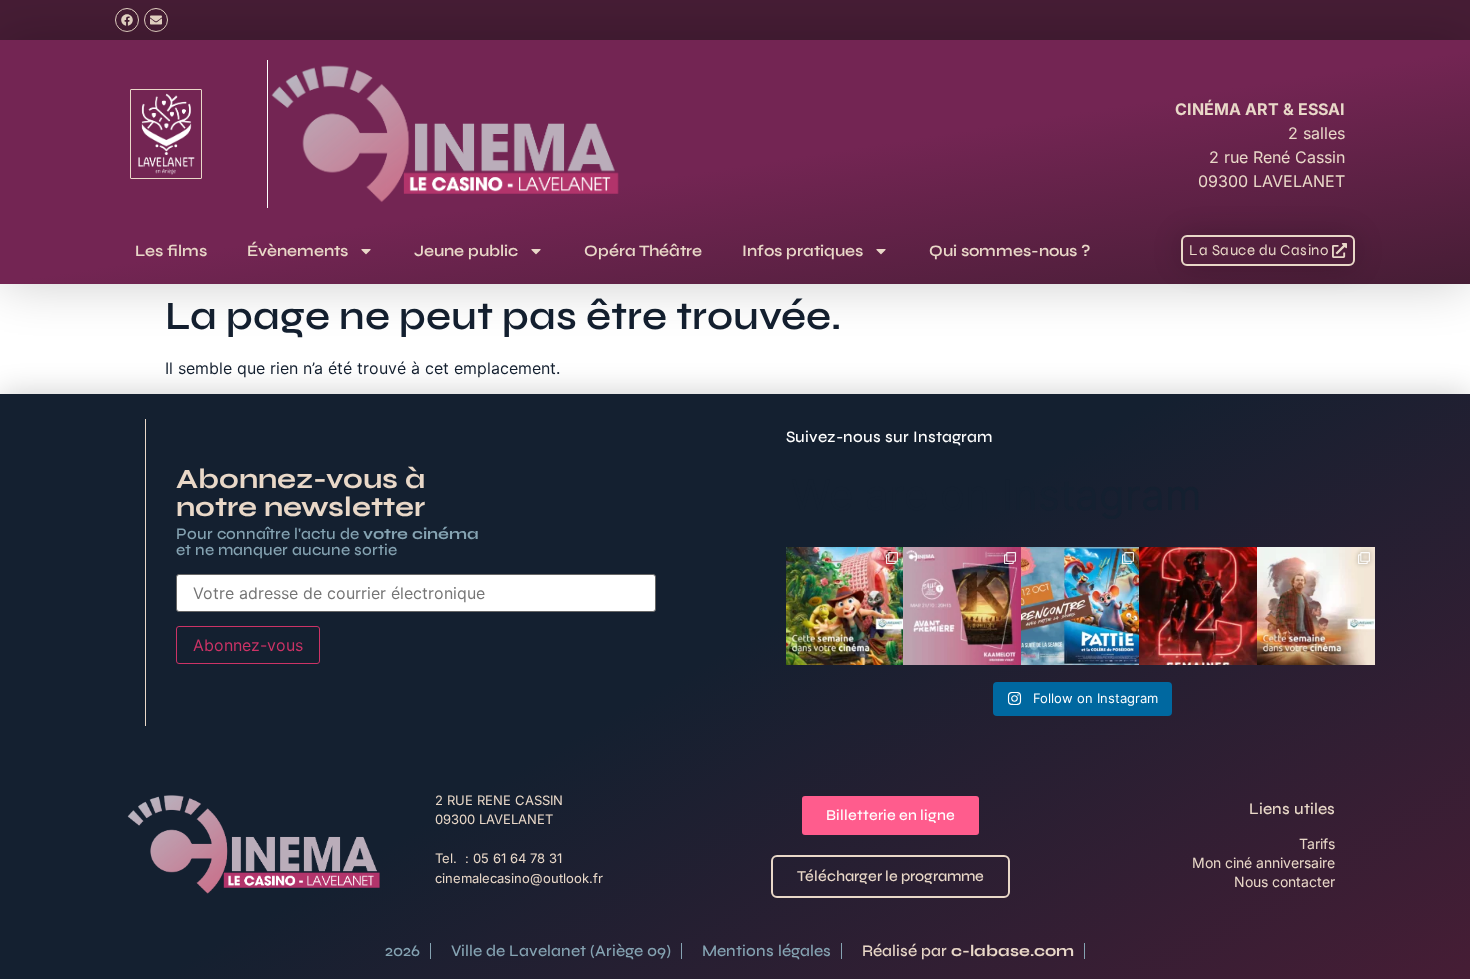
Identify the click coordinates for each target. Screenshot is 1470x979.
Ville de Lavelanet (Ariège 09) (561, 950)
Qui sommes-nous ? (1009, 250)
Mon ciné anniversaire (1263, 862)
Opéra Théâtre (643, 250)
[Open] (845, 606)
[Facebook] (127, 20)
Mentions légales (766, 950)
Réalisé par (968, 950)
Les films (171, 250)
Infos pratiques (802, 250)
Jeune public (466, 250)
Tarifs (1317, 843)
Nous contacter (1284, 881)
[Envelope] (156, 20)
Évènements (297, 250)
